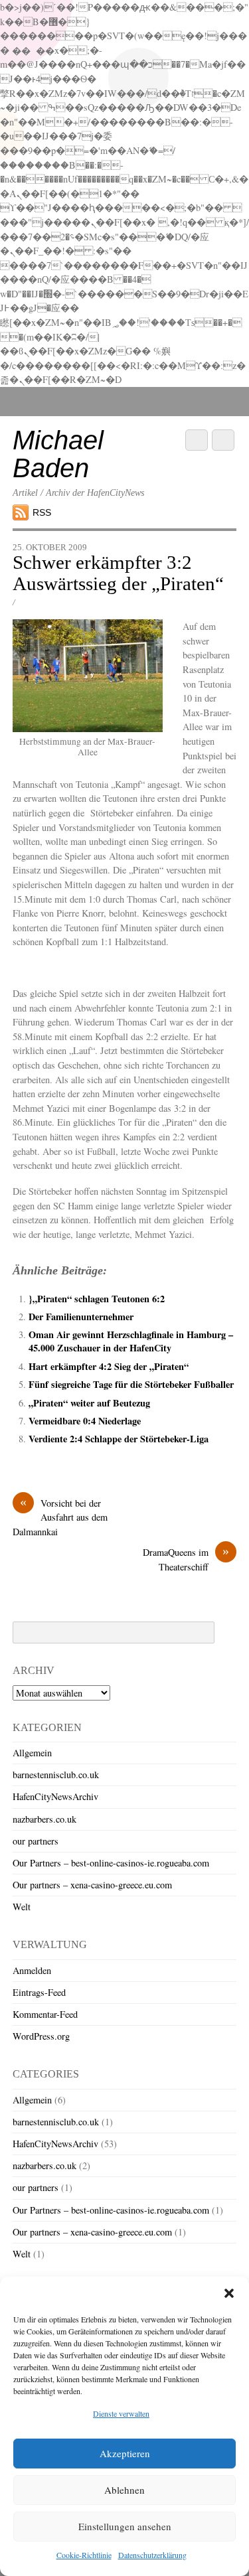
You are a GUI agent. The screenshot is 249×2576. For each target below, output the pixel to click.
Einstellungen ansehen (125, 2526)
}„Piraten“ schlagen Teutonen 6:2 (97, 1299)
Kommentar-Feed (45, 2014)
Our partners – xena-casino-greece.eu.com (92, 1885)
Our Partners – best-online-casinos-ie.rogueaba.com (111, 1863)
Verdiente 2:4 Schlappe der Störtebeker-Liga (119, 1439)
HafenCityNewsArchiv (55, 1796)
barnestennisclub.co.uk (56, 1775)
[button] (229, 2293)
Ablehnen (124, 2490)
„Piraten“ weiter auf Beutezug (89, 1403)
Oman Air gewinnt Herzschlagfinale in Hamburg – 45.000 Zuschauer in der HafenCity (131, 1341)
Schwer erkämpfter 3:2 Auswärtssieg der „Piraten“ (118, 573)
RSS (42, 512)
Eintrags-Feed (39, 1992)
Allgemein (32, 1753)
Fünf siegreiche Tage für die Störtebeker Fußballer (131, 1384)
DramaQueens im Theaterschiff (186, 1559)
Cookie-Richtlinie (84, 2555)
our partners (36, 1841)
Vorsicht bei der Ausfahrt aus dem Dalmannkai (60, 1517)
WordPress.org (41, 2036)
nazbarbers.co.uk (44, 1819)
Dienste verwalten (121, 2413)
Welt (22, 1907)
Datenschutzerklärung (152, 2555)
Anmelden (32, 1970)
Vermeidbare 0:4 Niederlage (85, 1421)
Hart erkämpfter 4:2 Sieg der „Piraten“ (109, 1366)
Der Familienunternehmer (81, 1317)
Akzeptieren (125, 2453)
